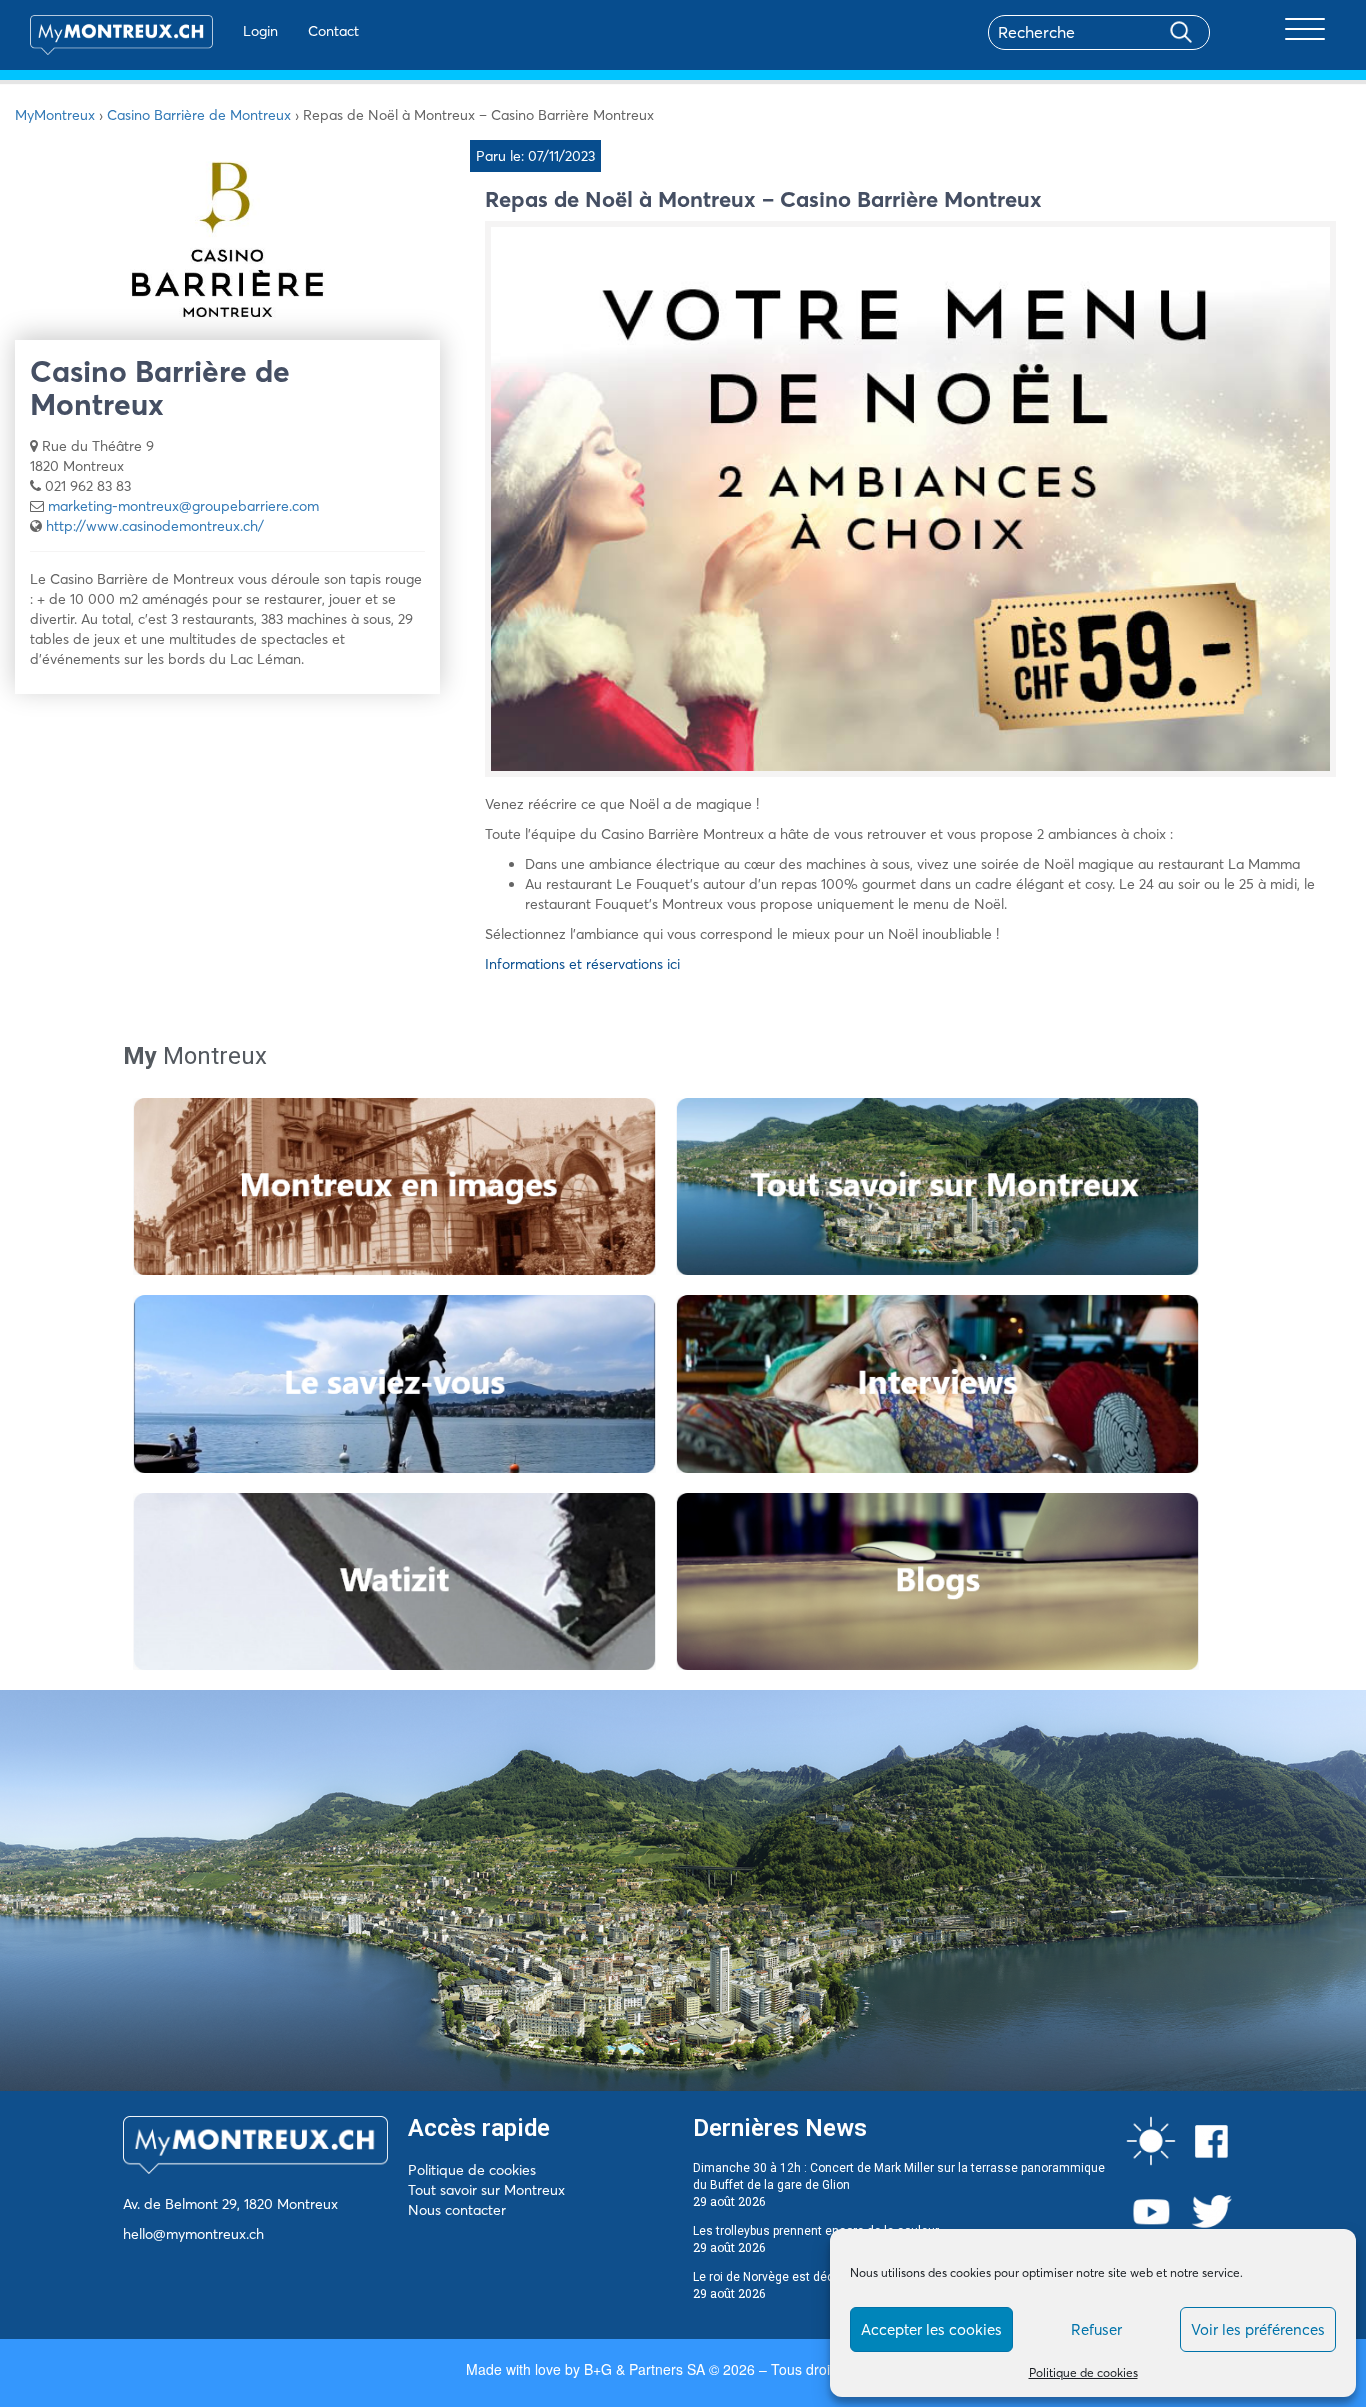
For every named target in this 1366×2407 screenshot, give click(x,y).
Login (260, 31)
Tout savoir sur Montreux (486, 2190)
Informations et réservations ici (582, 964)
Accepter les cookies (931, 2329)
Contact (333, 31)
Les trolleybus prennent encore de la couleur (816, 2231)
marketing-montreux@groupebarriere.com (183, 506)
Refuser (1096, 2329)
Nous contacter (457, 2210)
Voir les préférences (1258, 2329)
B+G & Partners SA (644, 2369)
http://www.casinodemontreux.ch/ (155, 526)
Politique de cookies (1083, 2372)
